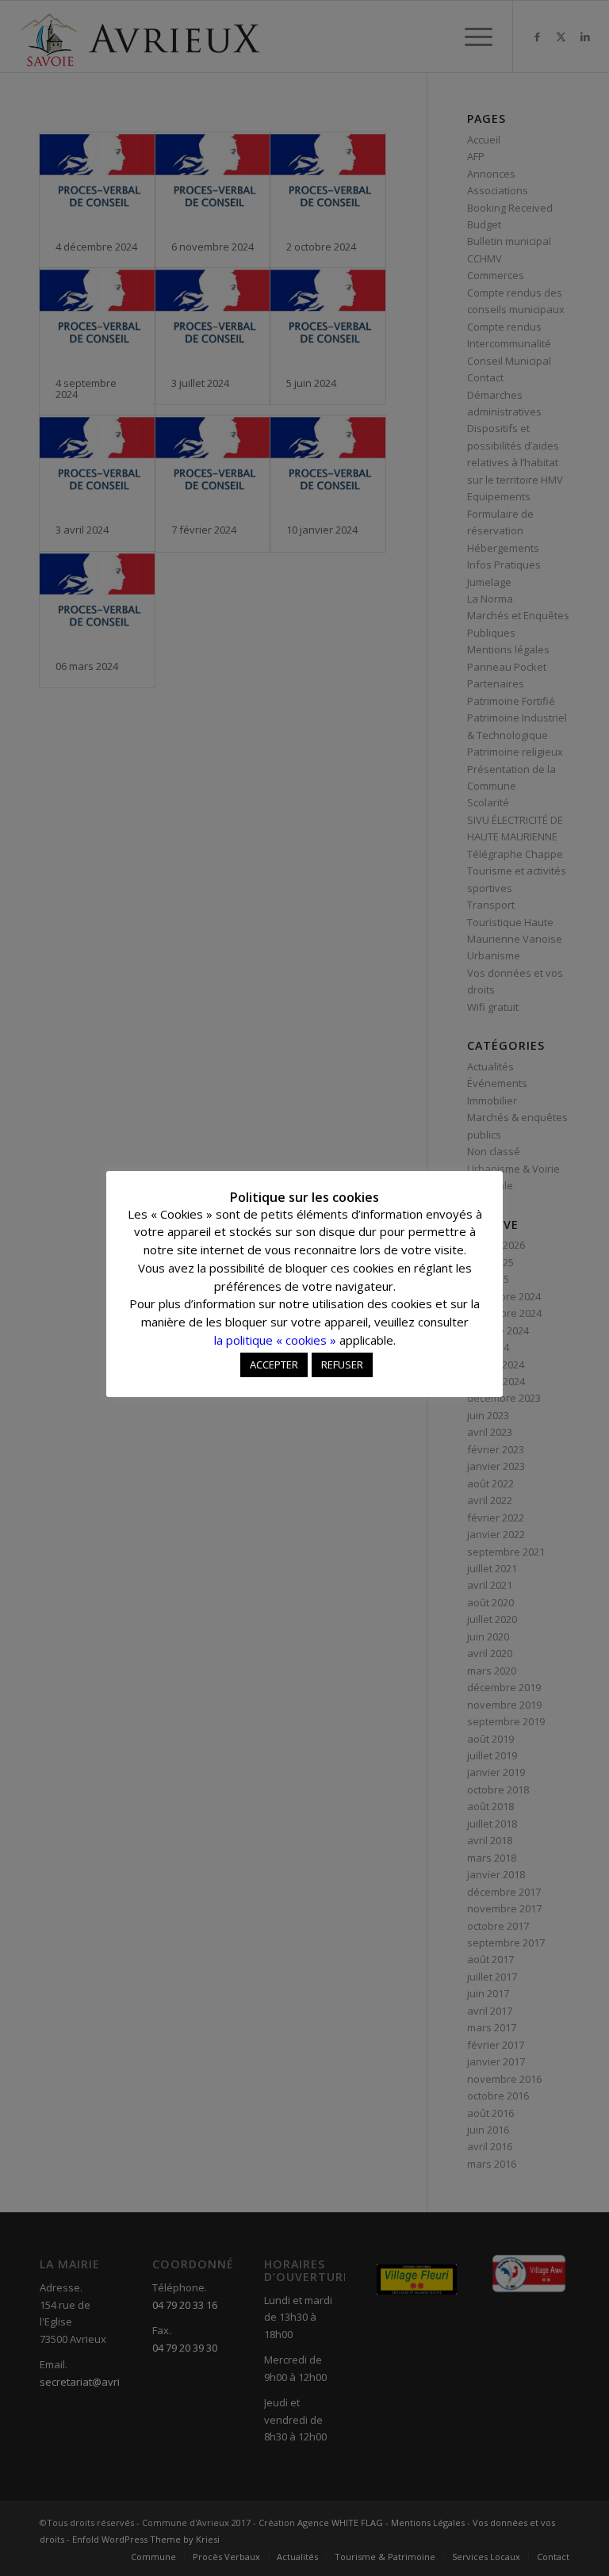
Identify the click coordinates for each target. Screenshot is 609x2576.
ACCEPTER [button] (274, 1365)
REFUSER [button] (342, 1365)
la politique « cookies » (275, 1340)
